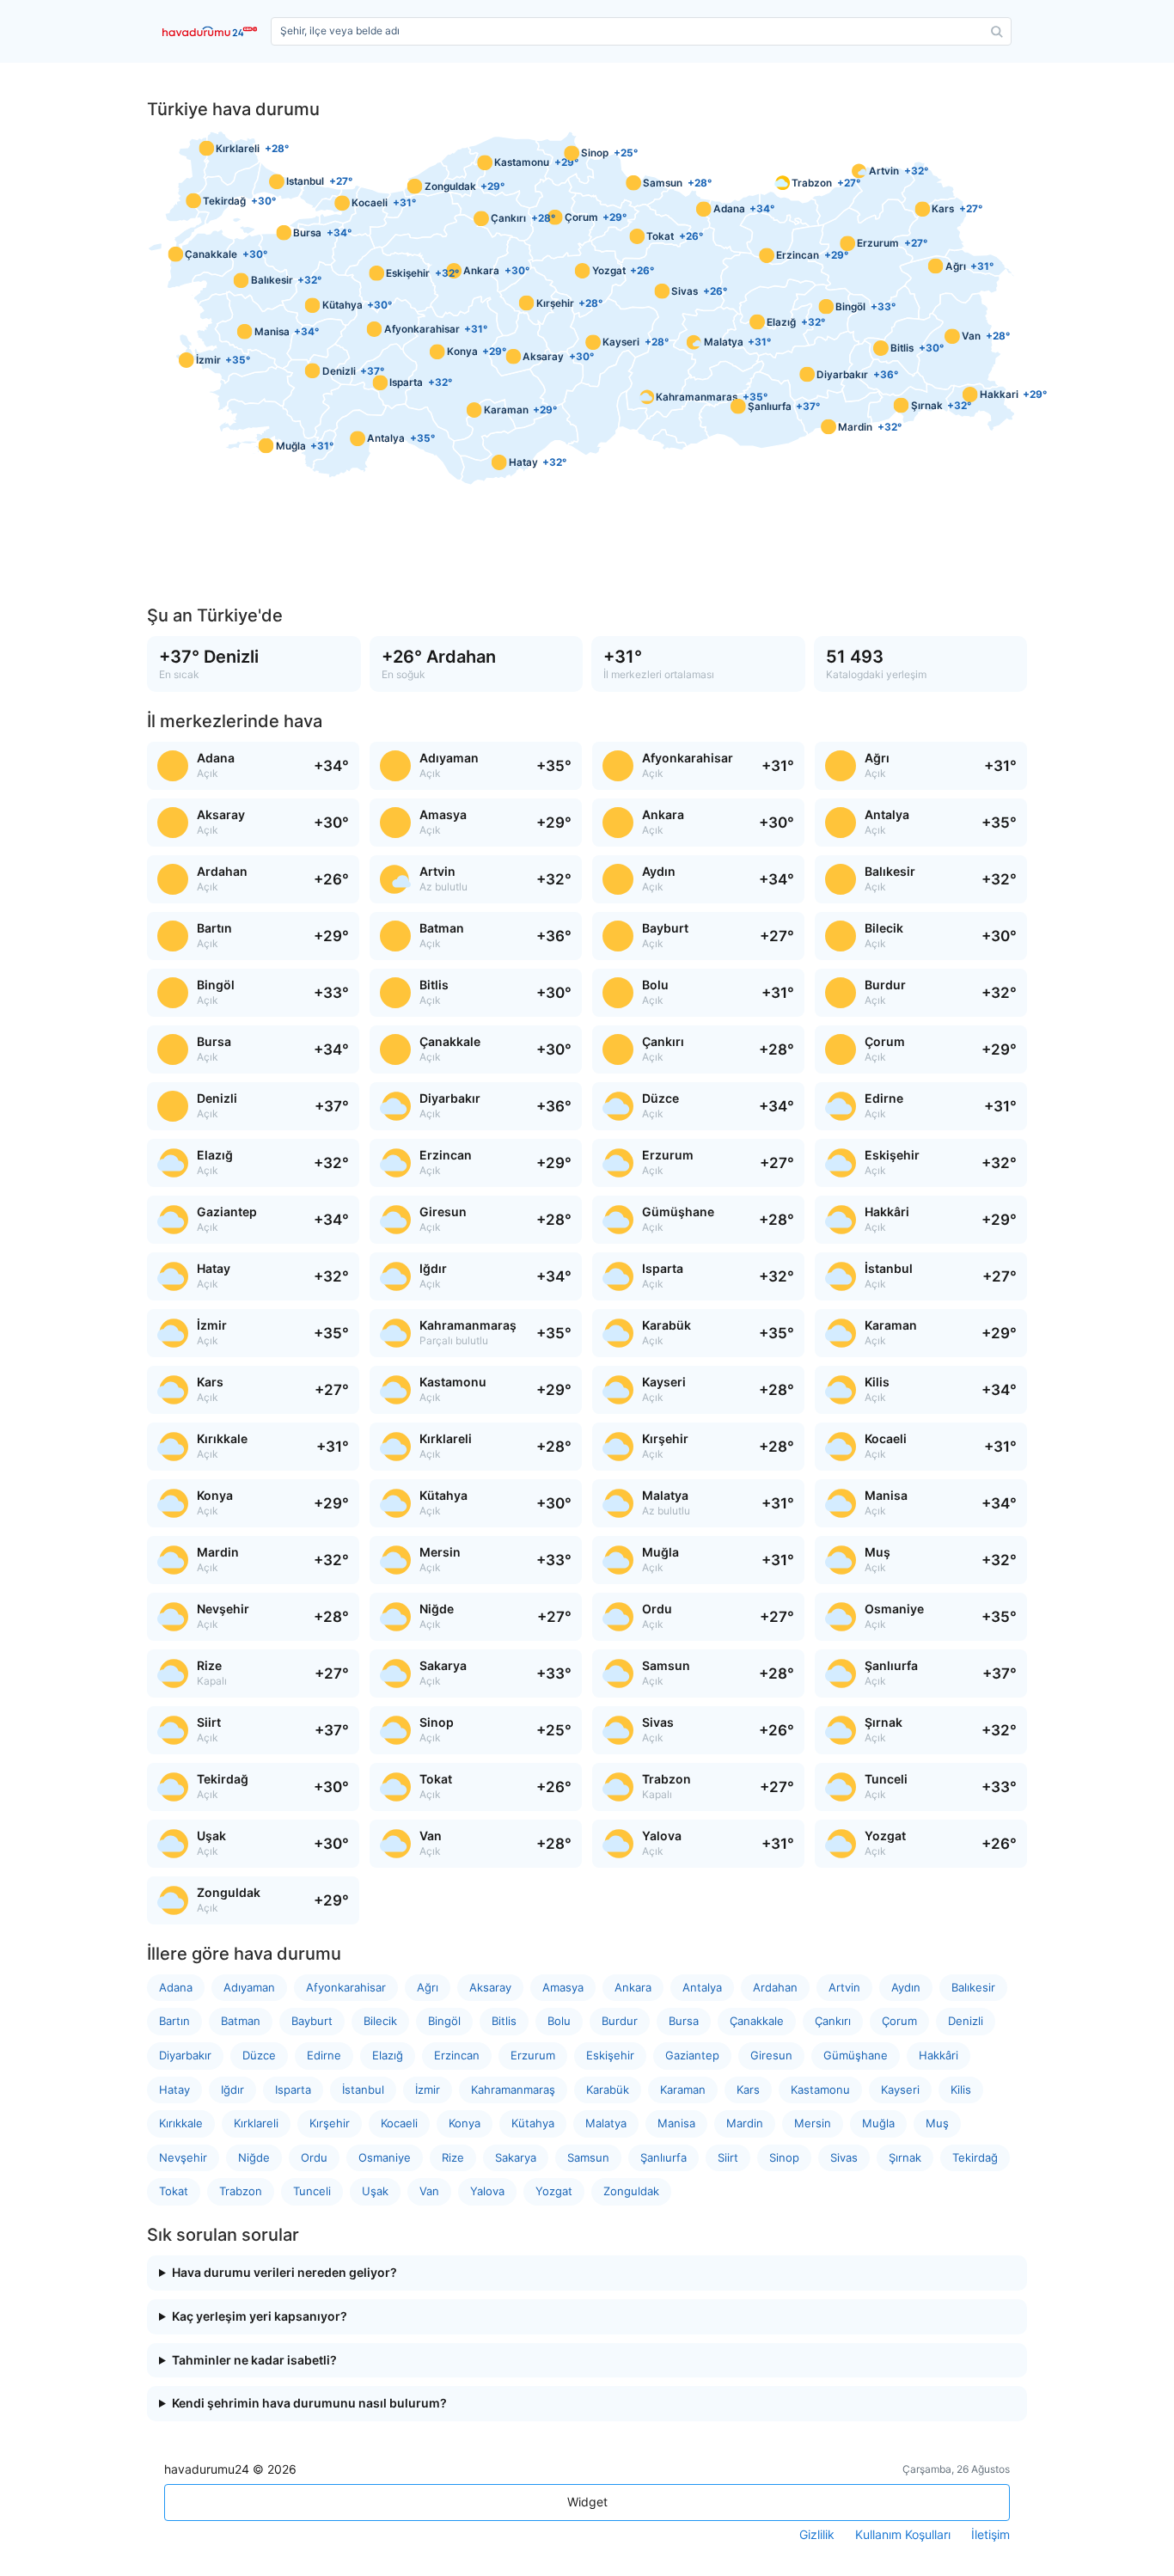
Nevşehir (183, 2157)
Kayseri (900, 2090)
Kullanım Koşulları (903, 2535)
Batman (241, 2021)
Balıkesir (973, 1987)
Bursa (684, 2021)
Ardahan (775, 1987)
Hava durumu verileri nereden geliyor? (284, 2273)
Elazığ (388, 2055)
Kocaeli (399, 2123)
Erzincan (457, 2055)
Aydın (906, 1987)
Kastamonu (820, 2090)
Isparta (293, 2090)
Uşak (375, 2191)
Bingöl (444, 2021)
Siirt (728, 2157)
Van (429, 2191)
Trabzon (241, 2191)
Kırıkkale (181, 2123)
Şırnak (905, 2157)
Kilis (961, 2090)
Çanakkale (757, 2021)
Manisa (676, 2123)
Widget (587, 2502)
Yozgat (554, 2191)
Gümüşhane (856, 2055)
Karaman (683, 2090)
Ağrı (428, 1987)
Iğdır (232, 2090)
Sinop (784, 2157)
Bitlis (504, 2021)
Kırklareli (256, 2123)
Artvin (844, 1987)
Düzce (259, 2055)
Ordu (314, 2157)
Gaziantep (692, 2055)
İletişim (991, 2535)
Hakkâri (939, 2055)
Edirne (324, 2055)
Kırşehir (330, 2123)
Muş (937, 2123)
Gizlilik (817, 2535)
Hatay (174, 2090)
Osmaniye (385, 2157)
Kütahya (533, 2123)
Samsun (588, 2157)
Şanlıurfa (663, 2157)
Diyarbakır (185, 2055)
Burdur (620, 2021)
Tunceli (312, 2191)
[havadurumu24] (213, 31)
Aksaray (490, 1987)
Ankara (633, 1987)
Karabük (608, 2090)
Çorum (899, 2021)
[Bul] (997, 32)
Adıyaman (249, 1987)
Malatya (606, 2123)
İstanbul (363, 2090)
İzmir (428, 2090)
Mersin (813, 2123)
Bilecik (380, 2021)
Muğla (878, 2123)
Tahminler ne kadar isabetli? (254, 2360)
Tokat (174, 2191)
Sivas (844, 2157)
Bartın (174, 2021)
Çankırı (833, 2021)
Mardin (745, 2123)
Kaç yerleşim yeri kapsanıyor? (260, 2316)
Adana (176, 1987)
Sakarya (516, 2157)
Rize (453, 2157)
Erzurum (533, 2055)
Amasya (563, 1987)
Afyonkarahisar (346, 1987)
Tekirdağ (975, 2157)
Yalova (487, 2191)
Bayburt (312, 2021)
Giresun (771, 2055)
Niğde (254, 2157)
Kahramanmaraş (513, 2090)
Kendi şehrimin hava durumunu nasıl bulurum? (309, 2403)
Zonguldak (631, 2191)
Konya (465, 2123)
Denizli (966, 2021)
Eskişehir (610, 2055)
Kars (748, 2090)
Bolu (559, 2021)
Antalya (702, 1987)
